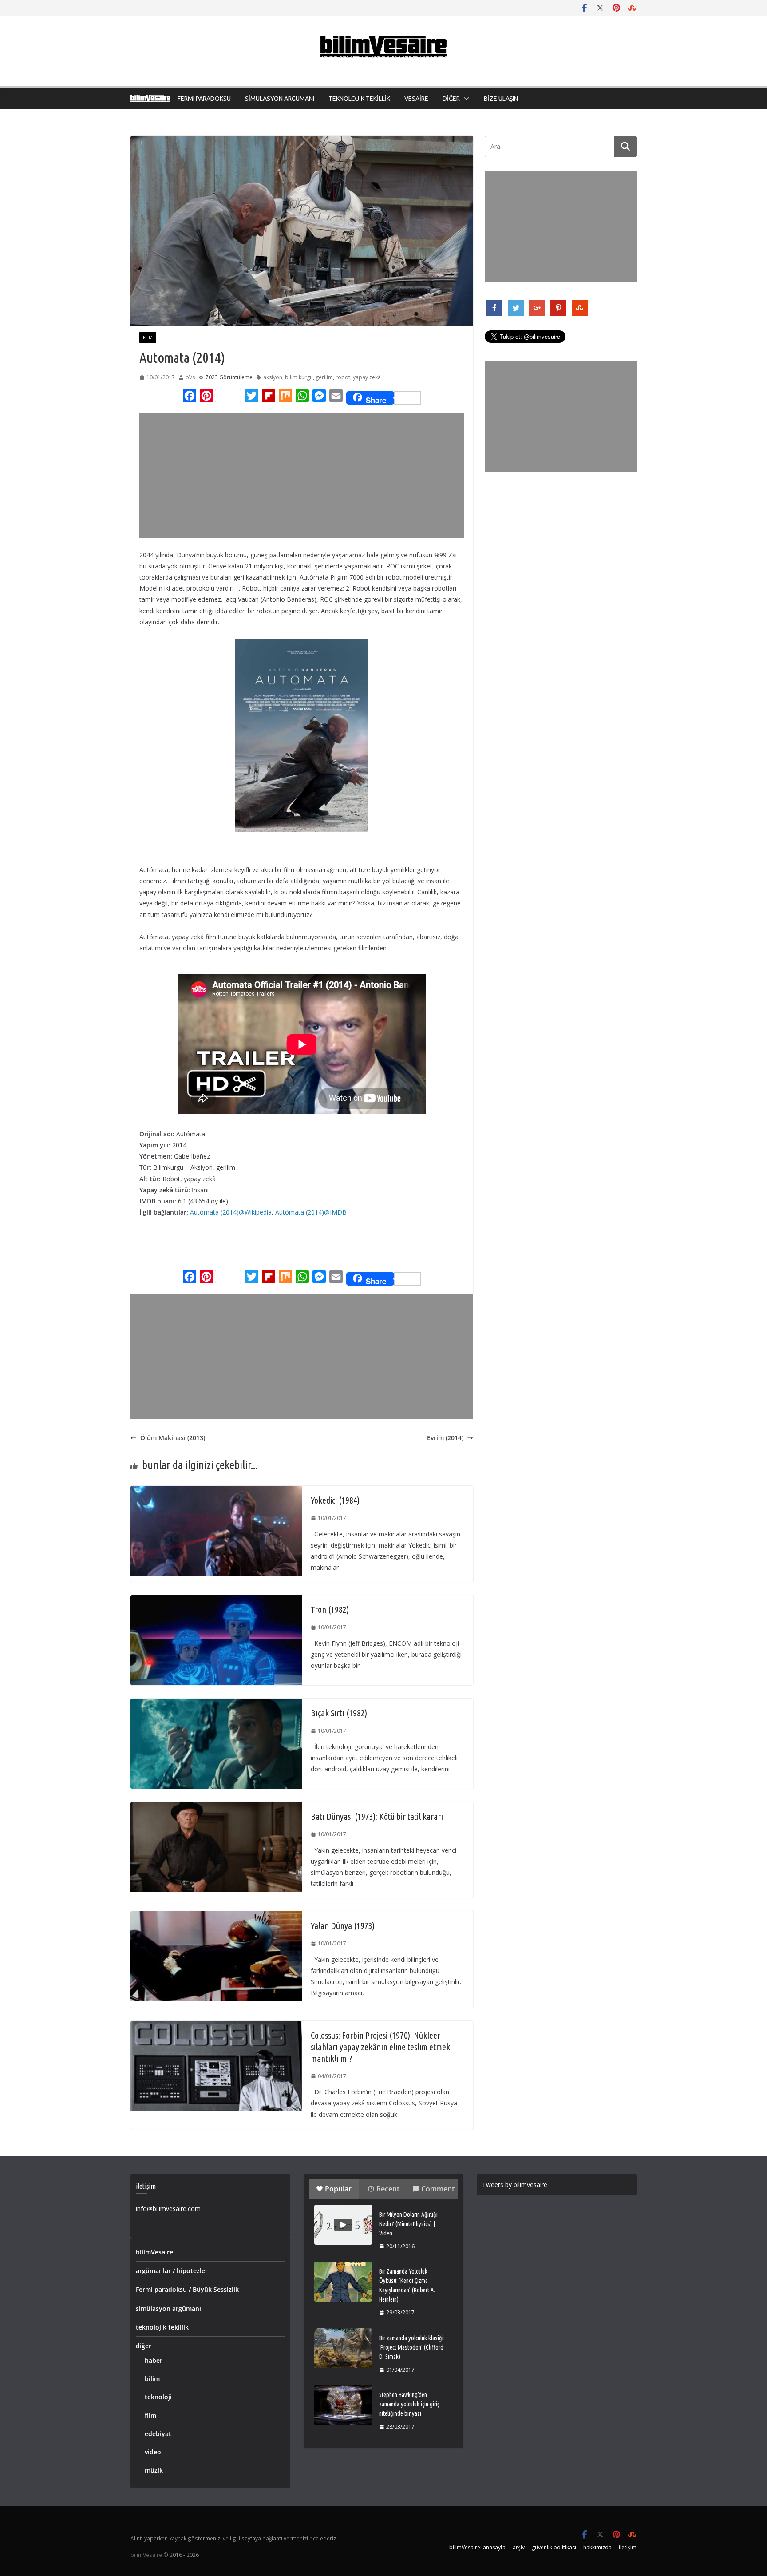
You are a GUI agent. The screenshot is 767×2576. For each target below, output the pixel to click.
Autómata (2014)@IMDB (311, 1212)
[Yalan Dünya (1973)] (216, 1917)
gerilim (324, 377)
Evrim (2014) (445, 1438)
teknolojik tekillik (162, 2327)
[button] (465, 99)
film (148, 337)
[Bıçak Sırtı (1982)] (216, 1704)
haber (154, 2360)
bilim (152, 2379)
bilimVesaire (154, 2252)
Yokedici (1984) (335, 1500)
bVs (190, 377)
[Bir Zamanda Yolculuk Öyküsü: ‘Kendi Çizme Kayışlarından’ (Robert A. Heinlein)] (343, 2282)
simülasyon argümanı (168, 2308)
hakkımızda (597, 2547)
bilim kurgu (299, 377)
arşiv (519, 2547)
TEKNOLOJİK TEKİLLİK (359, 99)
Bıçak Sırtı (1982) (339, 1713)
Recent (388, 2189)
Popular (338, 2189)
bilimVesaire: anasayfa (477, 2547)
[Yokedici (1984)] (216, 1491)
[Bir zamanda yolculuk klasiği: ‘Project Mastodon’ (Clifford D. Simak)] (343, 2348)
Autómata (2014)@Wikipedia (231, 1212)
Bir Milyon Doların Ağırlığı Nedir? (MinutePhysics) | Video (408, 2224)
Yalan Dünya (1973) (343, 1926)
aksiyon (273, 377)
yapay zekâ (367, 377)
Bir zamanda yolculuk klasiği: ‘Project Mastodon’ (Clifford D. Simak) (412, 2347)
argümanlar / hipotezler (172, 2271)
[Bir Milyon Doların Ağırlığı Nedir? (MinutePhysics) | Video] (343, 2225)
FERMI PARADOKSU (204, 99)
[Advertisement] (304, 476)
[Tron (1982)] (216, 1601)
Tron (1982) (330, 1610)
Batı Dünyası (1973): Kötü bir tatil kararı (377, 1816)
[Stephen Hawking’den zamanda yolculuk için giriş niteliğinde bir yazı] (343, 2405)
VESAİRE (416, 99)
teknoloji (158, 2397)
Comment (438, 2189)
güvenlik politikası (554, 2547)
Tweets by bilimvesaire (515, 2185)
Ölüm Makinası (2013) (173, 1438)
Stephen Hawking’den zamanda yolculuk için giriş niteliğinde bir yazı (409, 2404)
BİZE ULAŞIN (501, 99)
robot (343, 377)
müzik (154, 2470)
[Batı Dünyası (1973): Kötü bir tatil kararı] (216, 1808)
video (153, 2452)
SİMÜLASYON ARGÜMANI (280, 99)
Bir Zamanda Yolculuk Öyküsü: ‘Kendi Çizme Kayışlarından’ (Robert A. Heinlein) (407, 2285)
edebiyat (158, 2434)
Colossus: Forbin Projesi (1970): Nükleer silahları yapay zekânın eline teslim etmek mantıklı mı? (380, 2047)
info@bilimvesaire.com (168, 2209)
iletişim (628, 2547)
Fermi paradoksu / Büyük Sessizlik (187, 2289)
